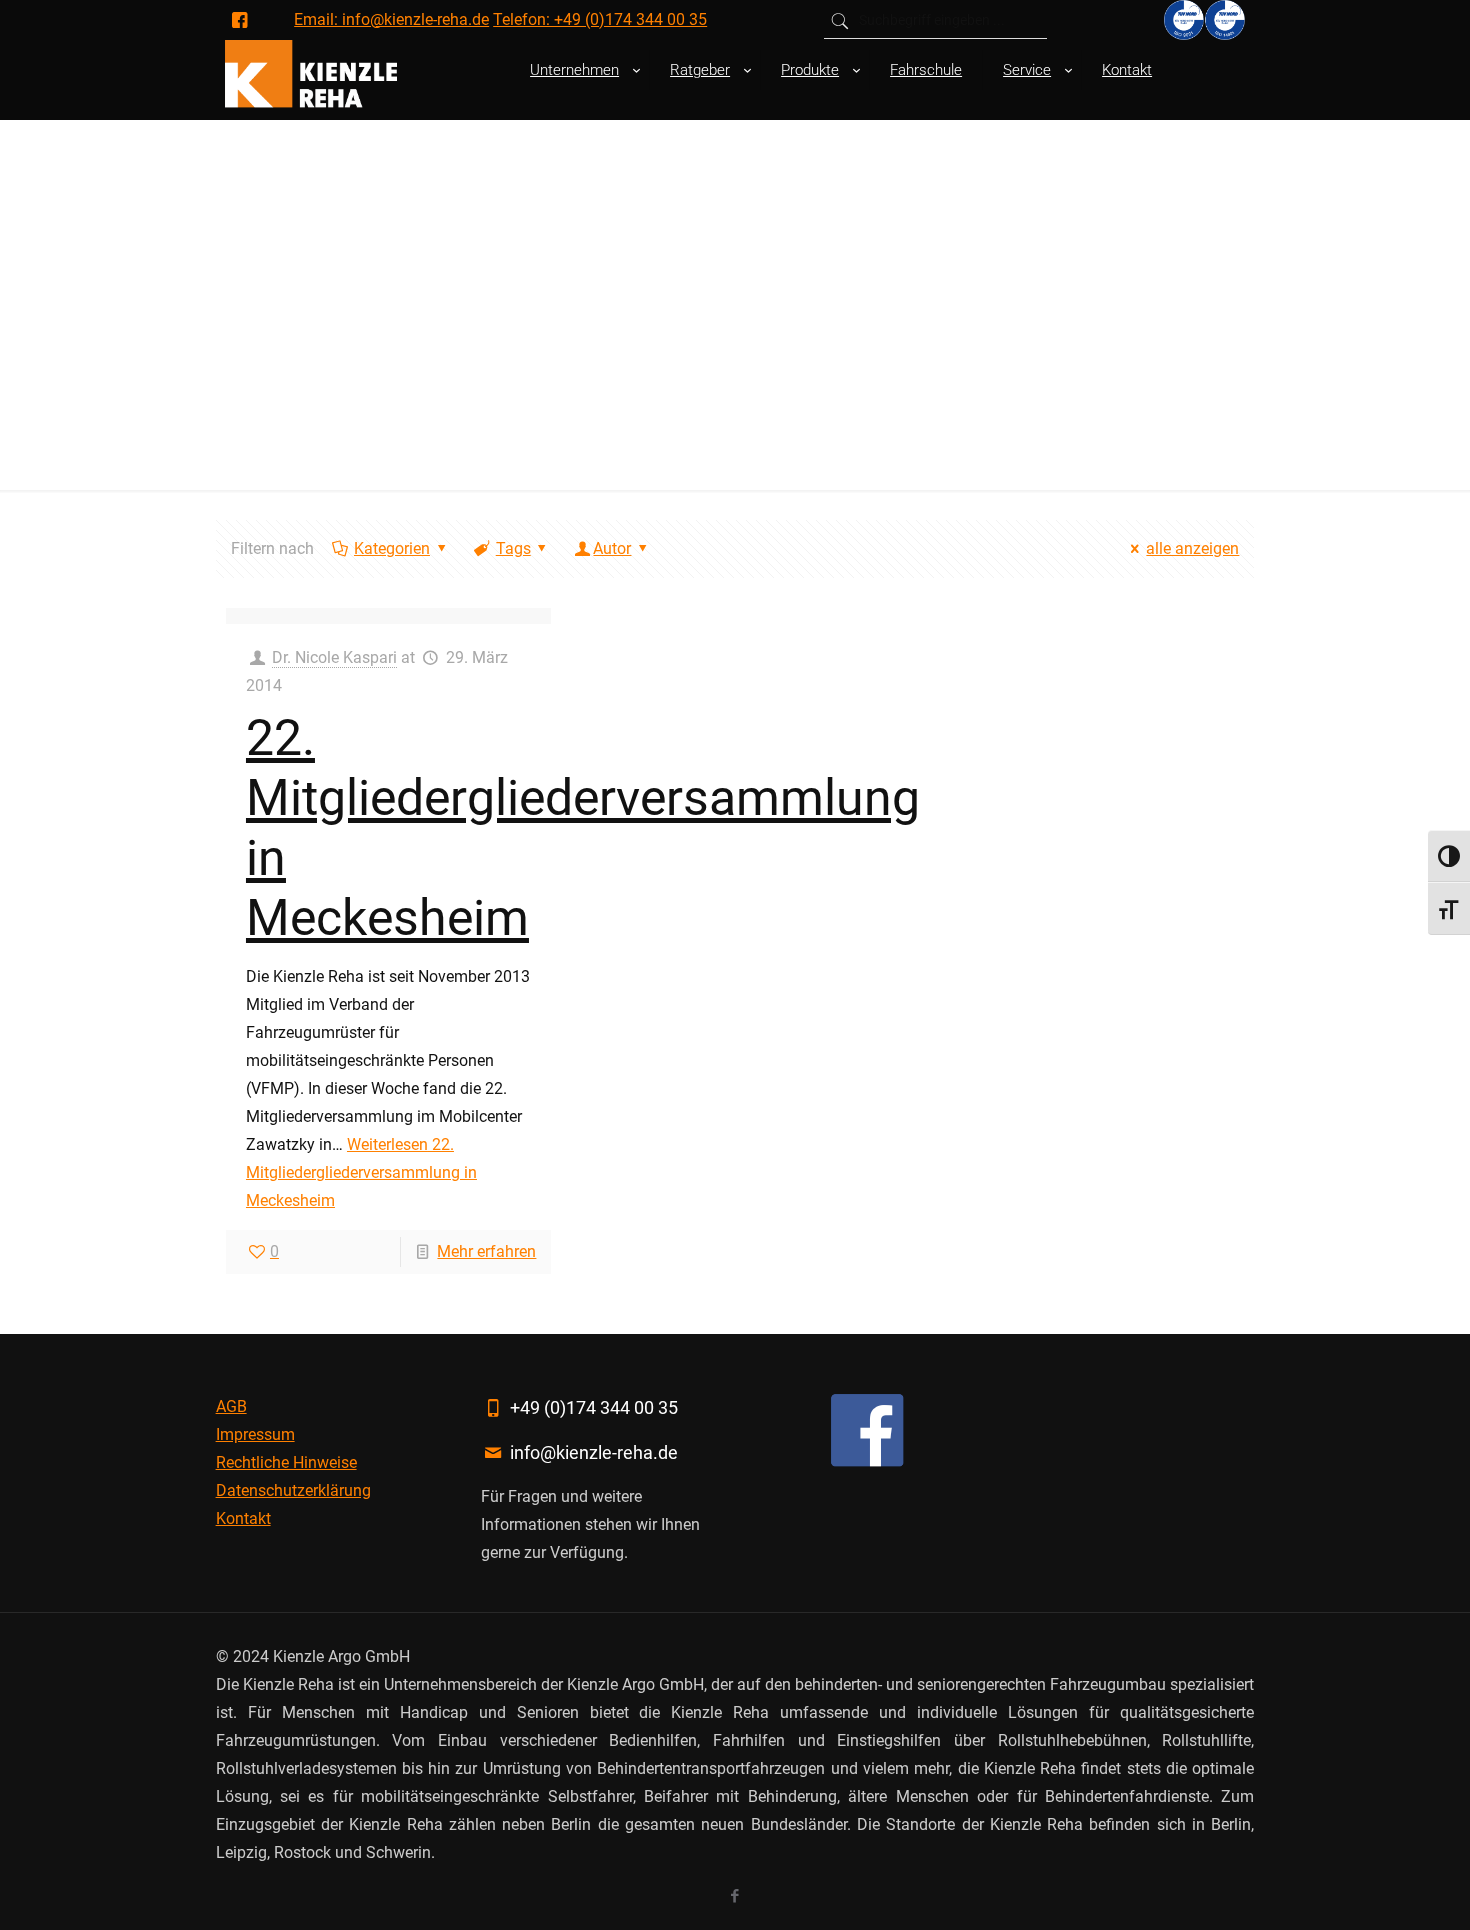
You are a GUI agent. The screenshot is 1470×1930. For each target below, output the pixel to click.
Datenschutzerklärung (293, 1490)
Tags (513, 548)
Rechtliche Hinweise (286, 1462)
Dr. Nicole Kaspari (334, 657)
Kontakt (243, 1518)
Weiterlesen (361, 1172)
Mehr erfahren (486, 1251)
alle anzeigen (1192, 548)
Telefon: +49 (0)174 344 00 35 (600, 19)
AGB (231, 1406)
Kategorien (392, 548)
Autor (612, 548)
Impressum (255, 1434)
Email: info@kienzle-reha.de (391, 19)
